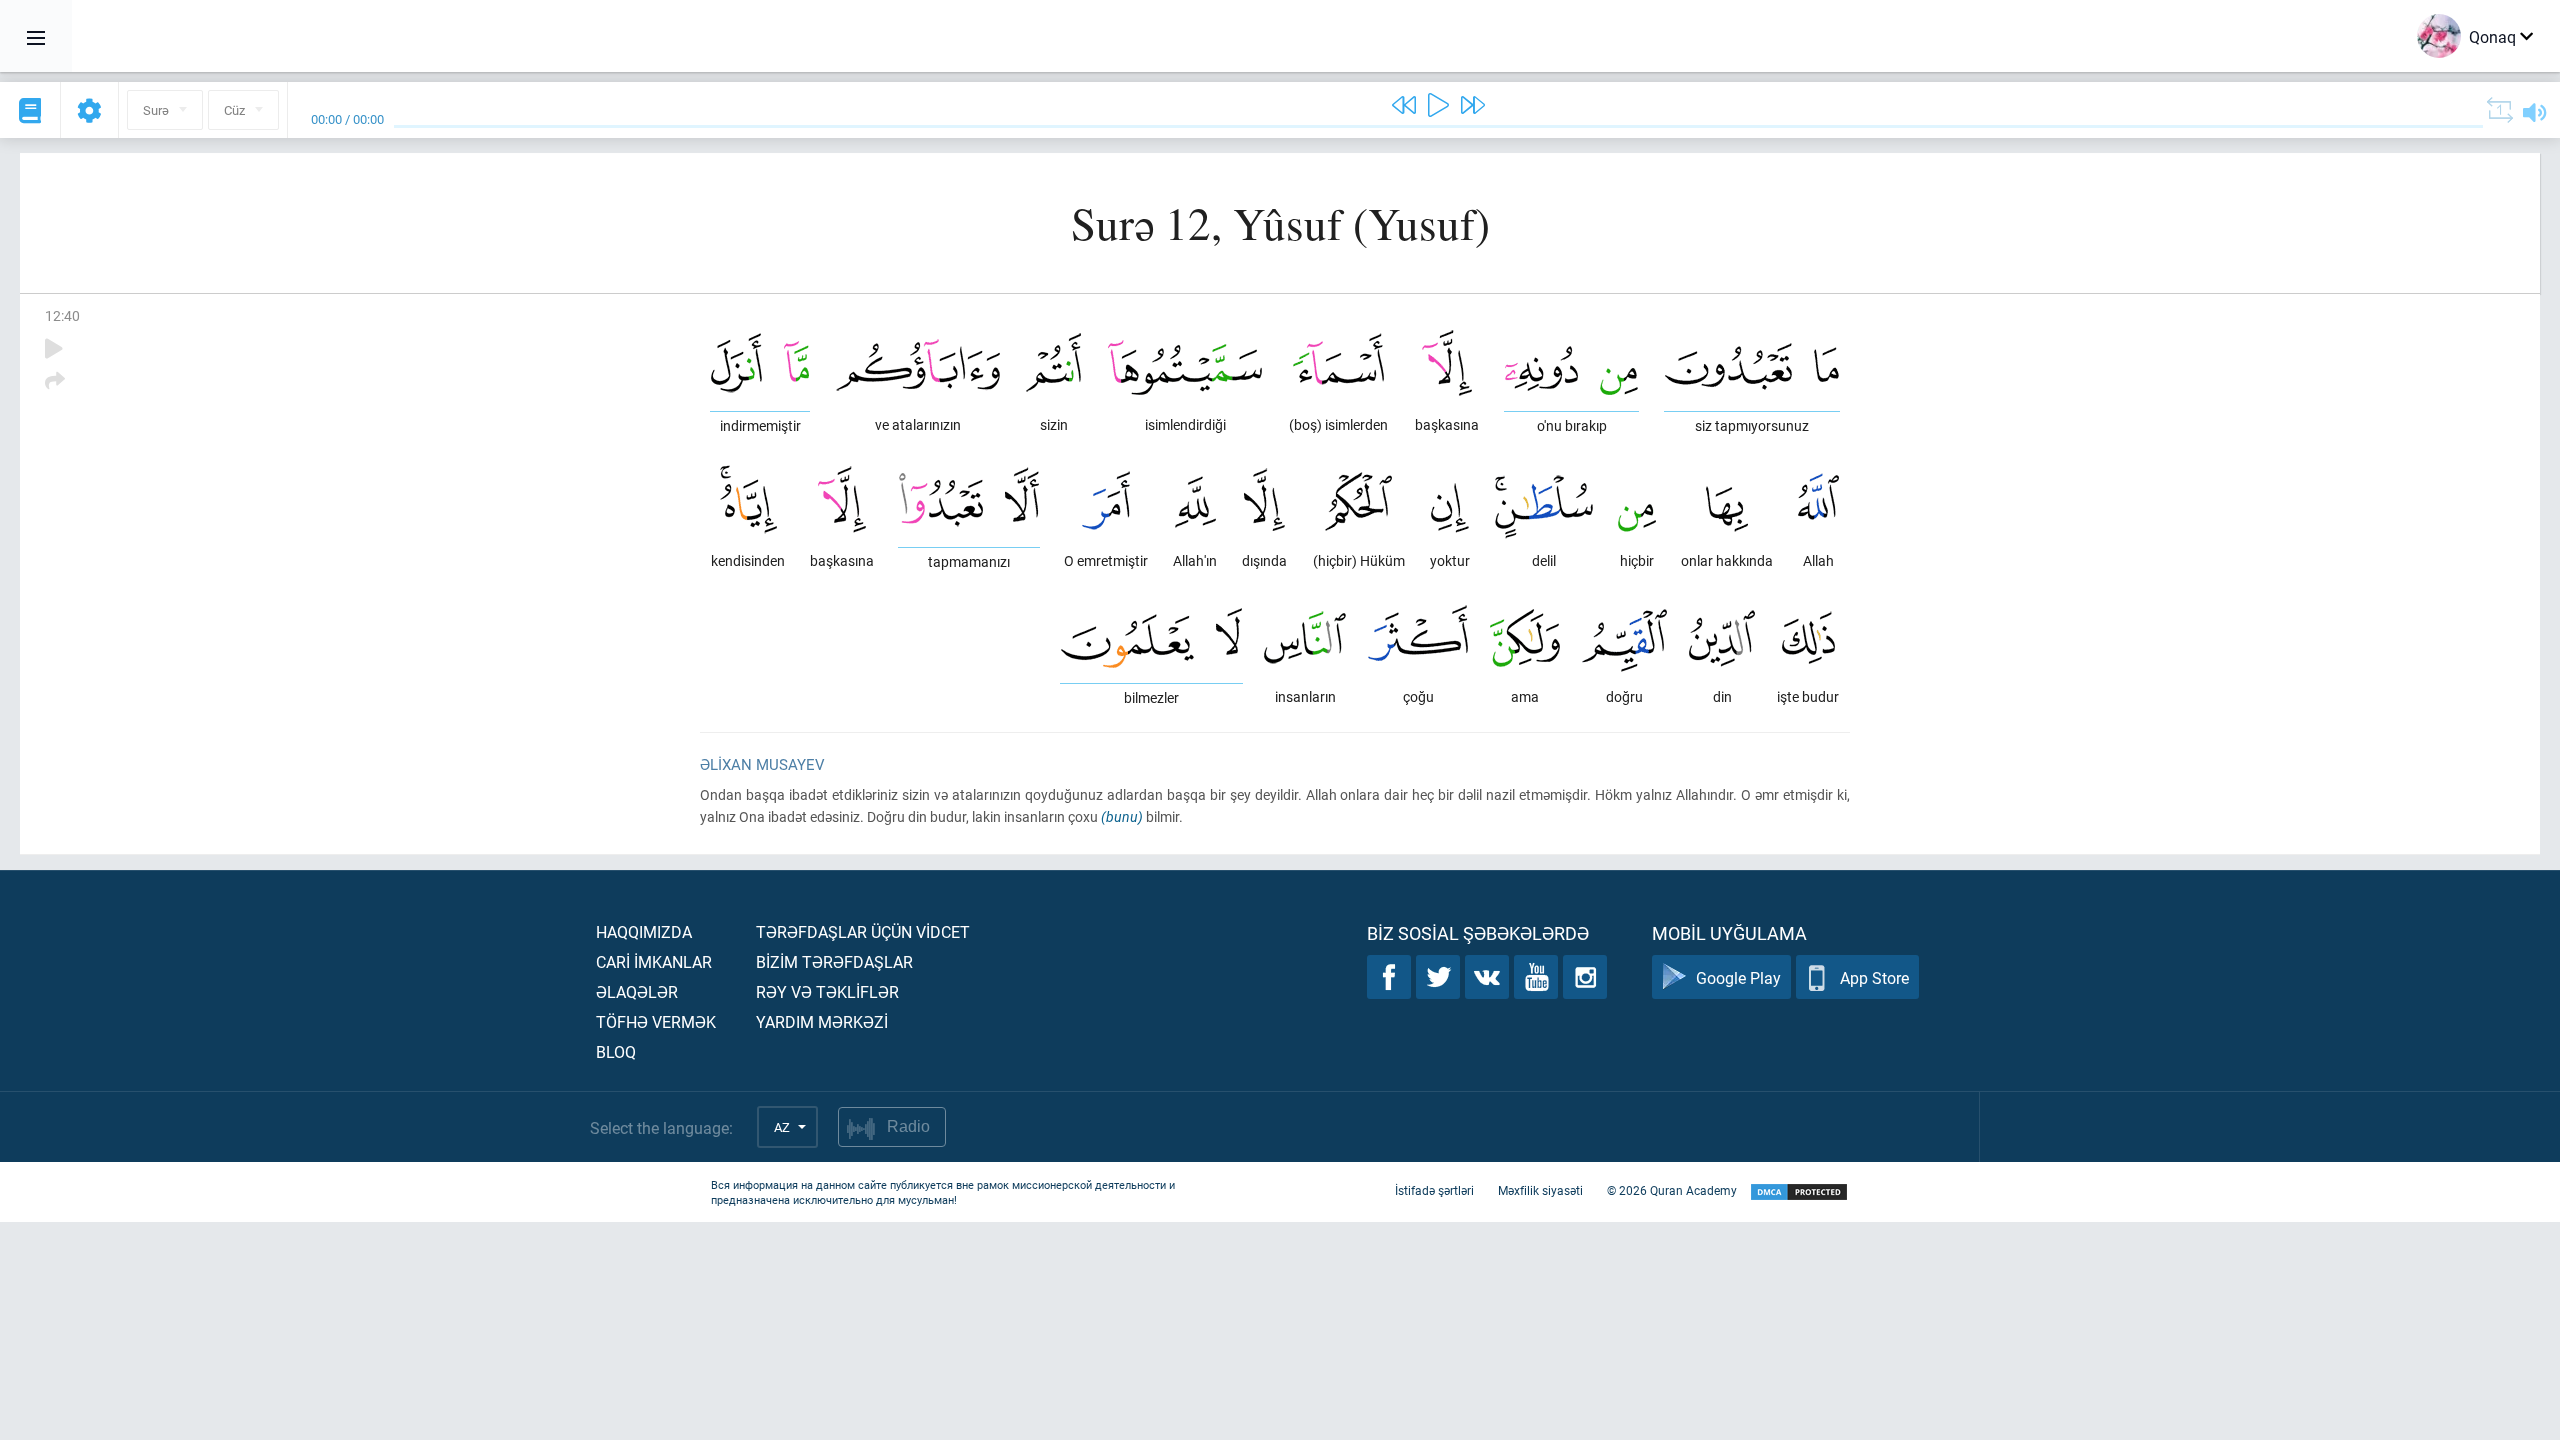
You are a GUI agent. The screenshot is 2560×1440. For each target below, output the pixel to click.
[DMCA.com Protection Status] (1799, 1192)
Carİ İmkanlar (654, 961)
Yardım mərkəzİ (822, 1021)
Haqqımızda (644, 931)
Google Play (1738, 977)
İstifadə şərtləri (1434, 1190)
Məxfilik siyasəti (1540, 1190)
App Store (1874, 977)
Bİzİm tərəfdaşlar (834, 961)
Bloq (616, 1051)
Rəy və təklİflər (827, 991)
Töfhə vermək (656, 1021)
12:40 (62, 315)
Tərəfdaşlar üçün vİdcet (863, 931)
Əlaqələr (637, 991)
